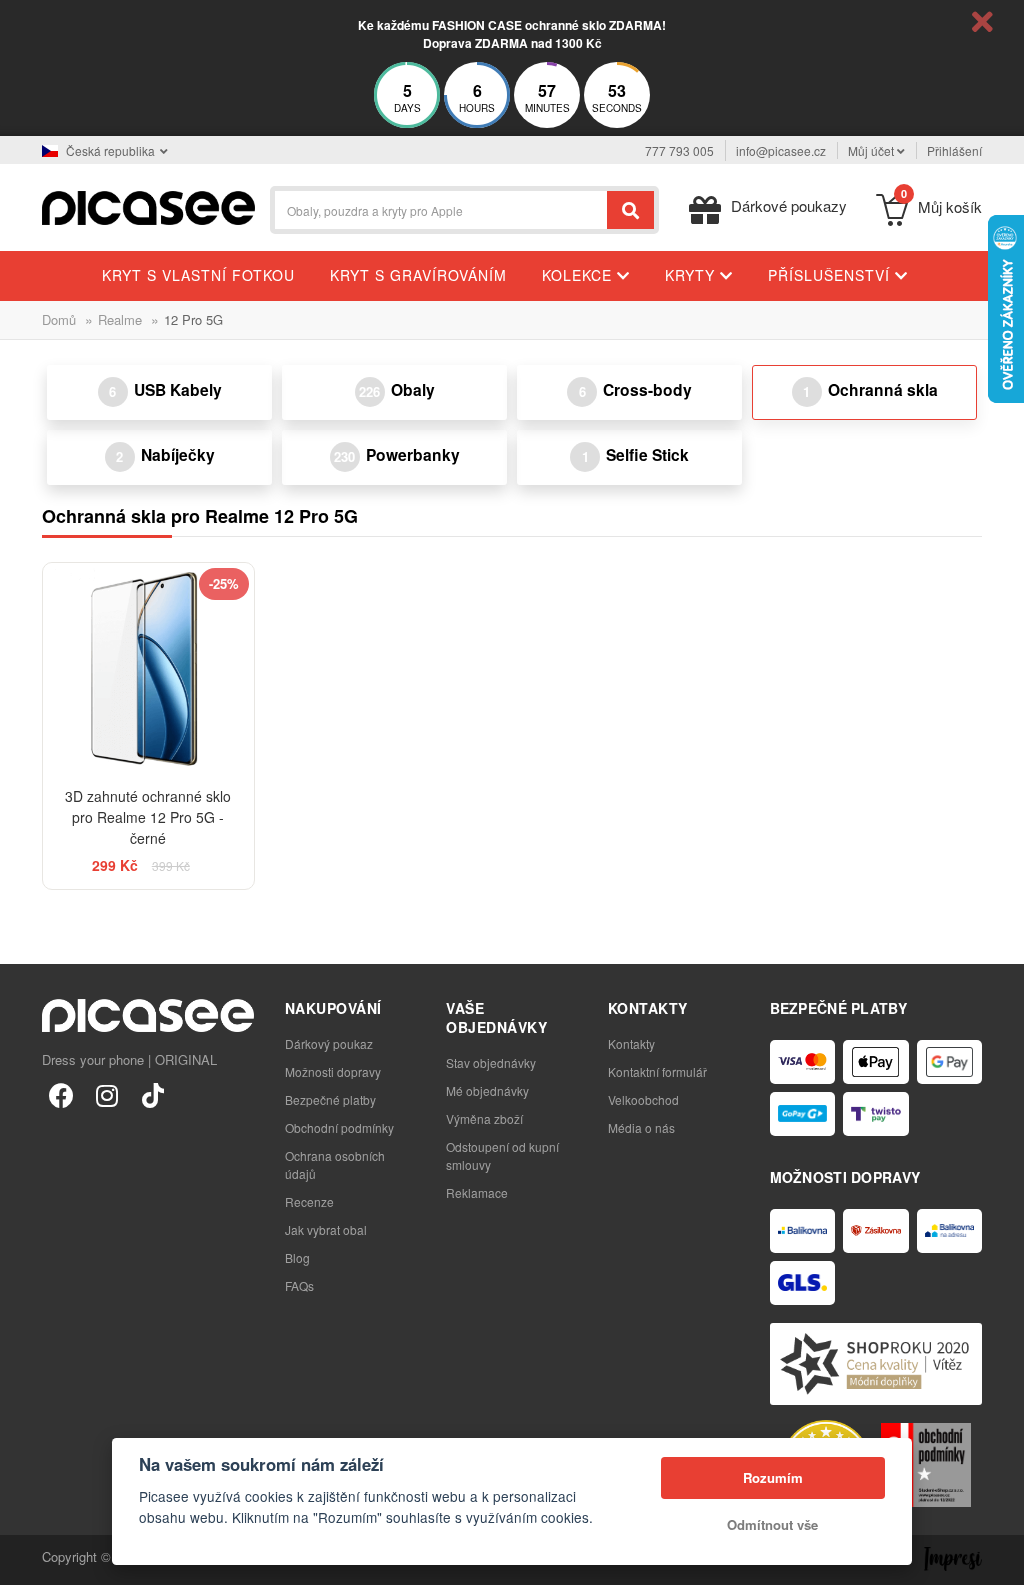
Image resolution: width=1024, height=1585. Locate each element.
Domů (59, 319)
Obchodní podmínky (339, 1127)
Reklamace (477, 1192)
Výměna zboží (484, 1118)
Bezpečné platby (330, 1099)
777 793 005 (679, 150)
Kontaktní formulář (657, 1071)
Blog (297, 1257)
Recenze (309, 1201)
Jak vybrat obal (326, 1229)
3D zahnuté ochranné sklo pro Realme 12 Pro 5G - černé (148, 817)
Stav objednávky (491, 1062)
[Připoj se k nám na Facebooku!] (61, 1094)
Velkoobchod (643, 1099)
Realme (120, 319)
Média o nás (641, 1127)
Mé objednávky (487, 1090)
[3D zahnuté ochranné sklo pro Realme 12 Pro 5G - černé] (148, 668)
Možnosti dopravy (333, 1071)
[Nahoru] (26, 1559)
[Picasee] (148, 205)
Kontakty (631, 1043)
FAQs (299, 1285)
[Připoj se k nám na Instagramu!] (107, 1094)
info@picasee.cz (781, 150)
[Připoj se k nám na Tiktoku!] (153, 1094)
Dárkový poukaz (329, 1043)
